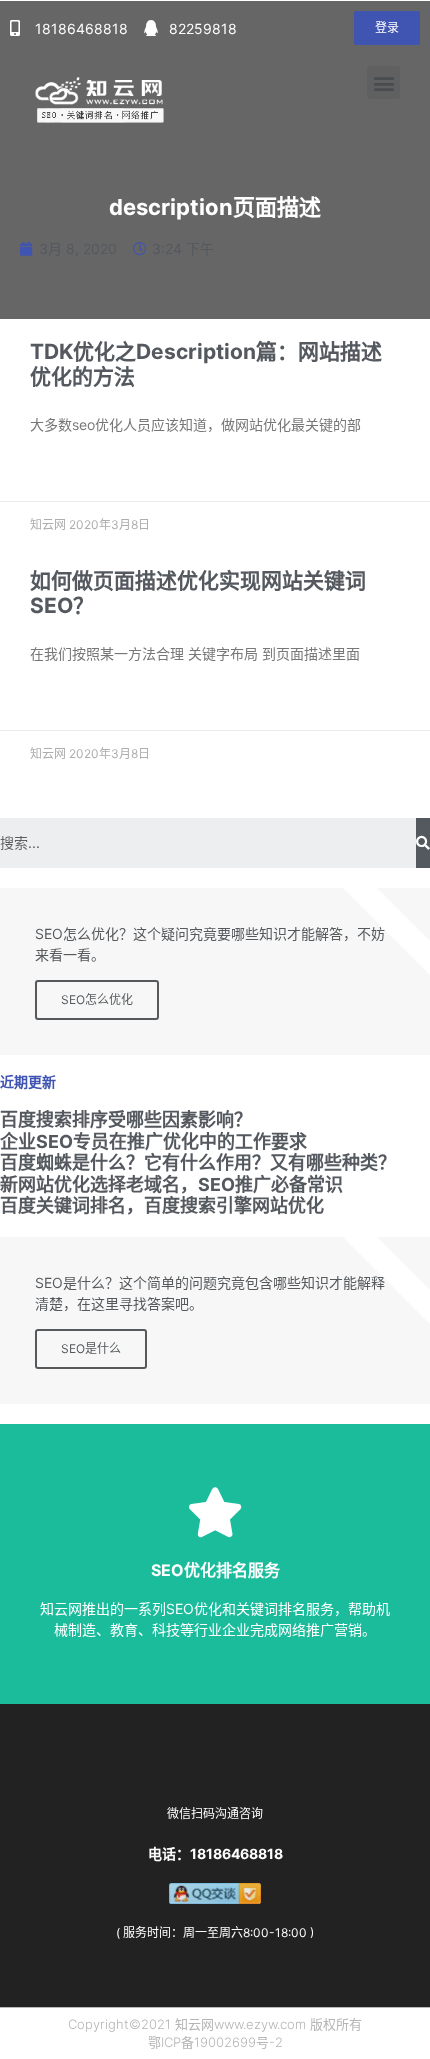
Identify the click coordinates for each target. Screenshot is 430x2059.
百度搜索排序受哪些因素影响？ (126, 1119)
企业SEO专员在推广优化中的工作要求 (153, 1141)
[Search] (423, 843)
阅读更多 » (58, 471)
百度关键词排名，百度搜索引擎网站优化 (162, 1205)
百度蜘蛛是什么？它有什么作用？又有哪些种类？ (198, 1162)
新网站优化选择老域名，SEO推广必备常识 (171, 1184)
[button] (387, 28)
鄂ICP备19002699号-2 (215, 2042)
